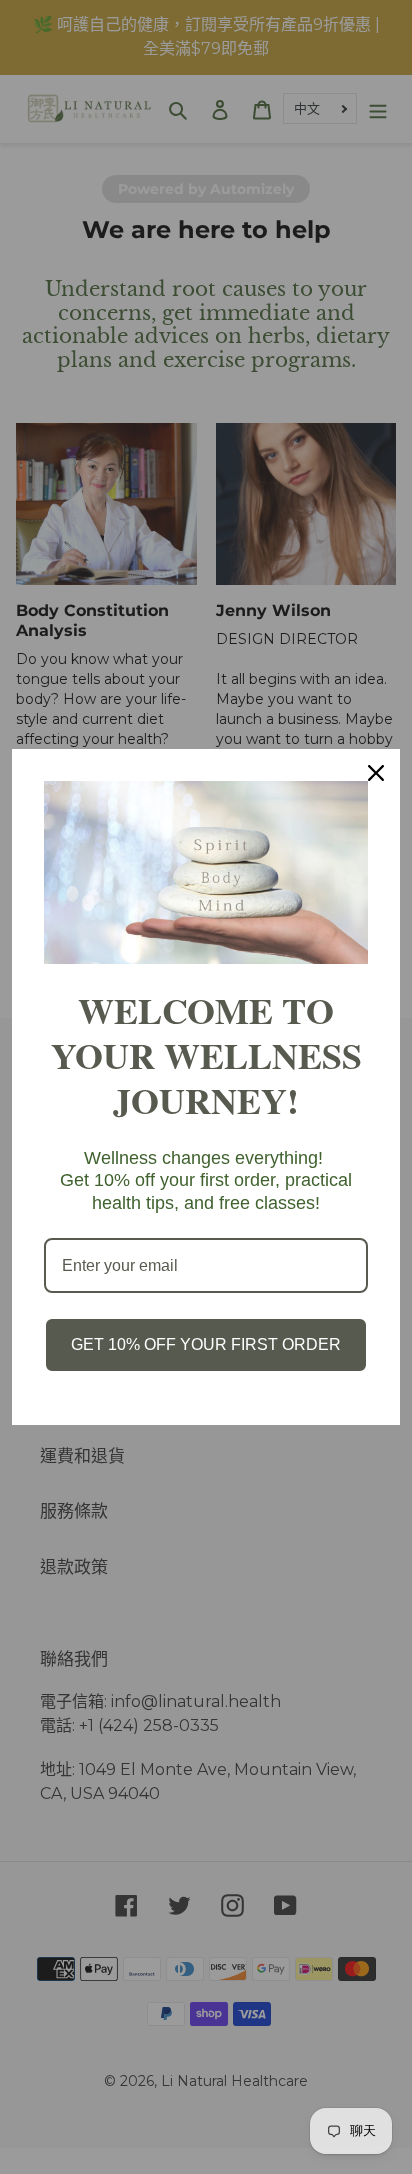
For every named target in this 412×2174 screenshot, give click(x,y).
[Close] (376, 773)
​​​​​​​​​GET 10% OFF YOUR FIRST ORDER (206, 1344)
